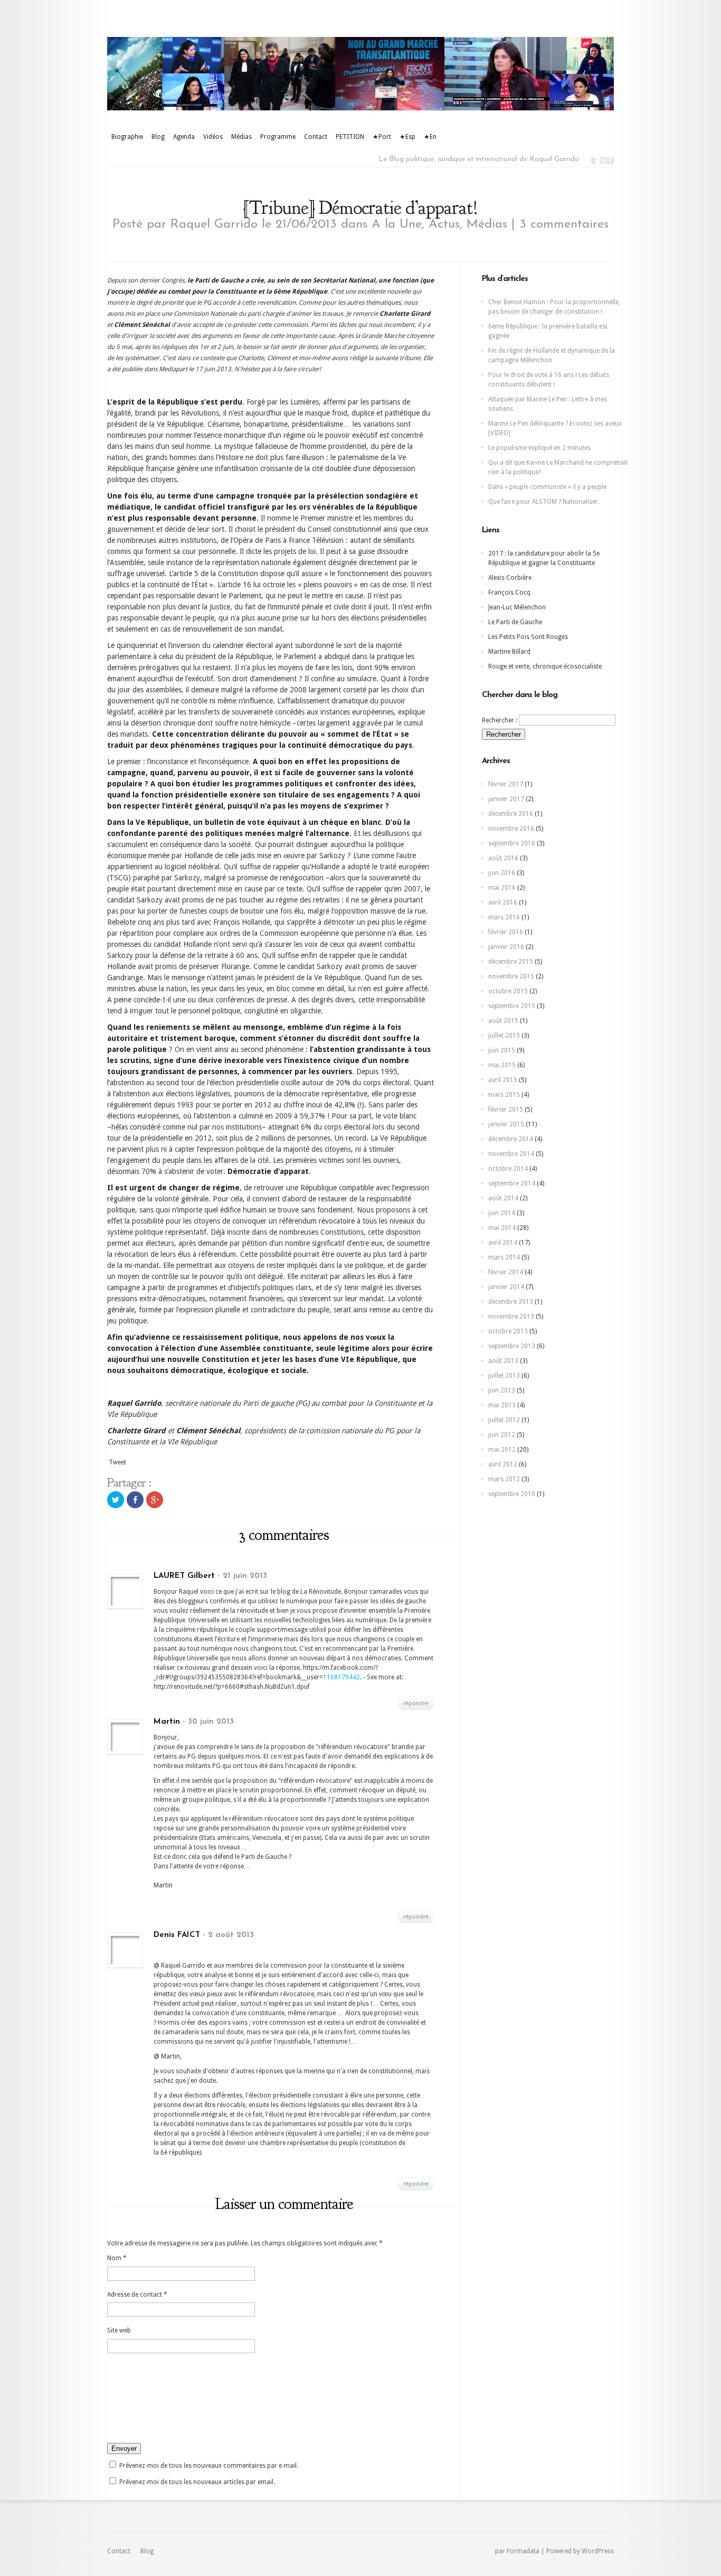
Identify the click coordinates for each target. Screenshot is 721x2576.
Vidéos (213, 137)
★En (430, 137)
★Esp (407, 137)
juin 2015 (502, 1050)
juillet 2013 (504, 1376)
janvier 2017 (506, 799)
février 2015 (506, 1110)
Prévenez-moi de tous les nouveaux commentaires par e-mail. (209, 2466)
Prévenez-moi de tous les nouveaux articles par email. (197, 2482)
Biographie (127, 137)
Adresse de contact (137, 2295)
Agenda (184, 137)
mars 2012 (504, 1479)
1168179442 (341, 1677)
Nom (117, 2258)
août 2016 (503, 858)
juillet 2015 (504, 1036)
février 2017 (506, 784)
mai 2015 (502, 1065)
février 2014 (506, 1272)
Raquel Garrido (214, 224)
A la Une (397, 224)
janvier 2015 (506, 1124)
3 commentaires (564, 224)
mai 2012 (502, 1450)
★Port (382, 137)
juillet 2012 (504, 1420)
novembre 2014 (511, 1154)
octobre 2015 (508, 991)
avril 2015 (503, 1080)
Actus (444, 224)
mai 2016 (502, 888)
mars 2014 (504, 1257)
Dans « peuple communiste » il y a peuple (547, 487)
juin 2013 (502, 1390)
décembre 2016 (511, 814)
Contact (316, 137)
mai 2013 (502, 1405)
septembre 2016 (512, 843)
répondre (416, 1703)
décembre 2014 (511, 1139)
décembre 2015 (511, 962)
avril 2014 (503, 1243)
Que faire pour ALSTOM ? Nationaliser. (544, 502)
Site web (119, 2330)
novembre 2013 (511, 1317)
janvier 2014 (506, 1287)
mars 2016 (504, 917)
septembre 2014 (512, 1183)
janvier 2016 (506, 947)
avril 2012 (503, 1464)
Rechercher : (500, 720)
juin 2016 (502, 873)
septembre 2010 (512, 1494)
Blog (158, 137)
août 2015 (503, 1021)
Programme (278, 137)
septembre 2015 (512, 1006)
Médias (241, 137)
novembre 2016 (511, 829)
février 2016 (506, 932)
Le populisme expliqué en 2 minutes (539, 448)
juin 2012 (502, 1435)
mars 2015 (504, 1095)
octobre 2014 (508, 1169)
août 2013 (503, 1361)
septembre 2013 (512, 1346)
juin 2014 (502, 1213)
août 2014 (503, 1198)
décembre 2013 (511, 1302)
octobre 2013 (508, 1331)
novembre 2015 (511, 976)
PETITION (350, 137)
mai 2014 (502, 1228)
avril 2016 (503, 902)
